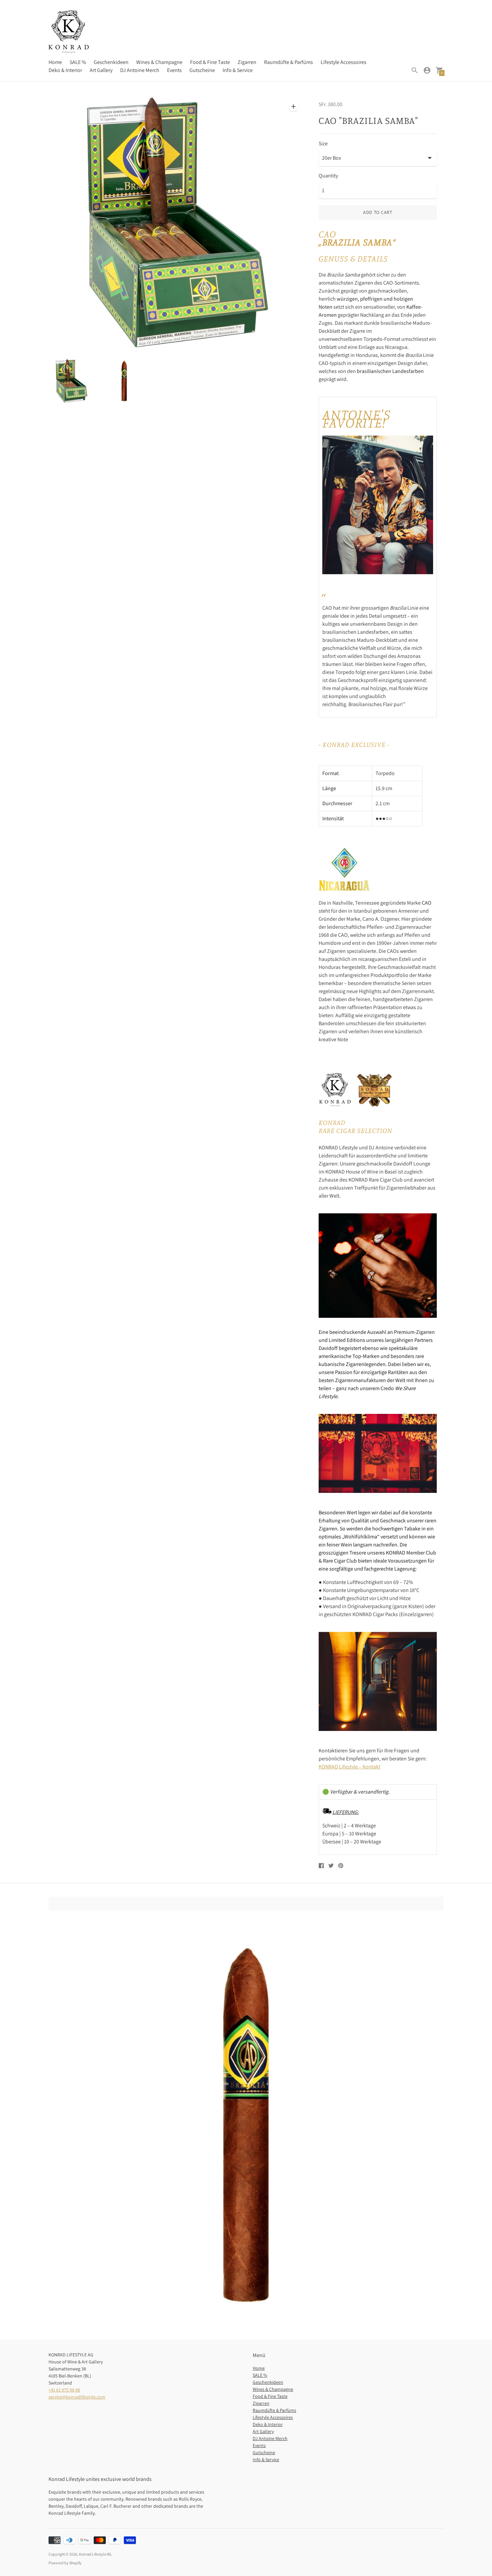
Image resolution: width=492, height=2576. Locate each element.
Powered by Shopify (65, 2563)
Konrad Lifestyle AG (95, 2554)
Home (55, 62)
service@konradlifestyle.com (77, 2397)
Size (323, 144)
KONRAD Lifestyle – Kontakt (349, 1767)
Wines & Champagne (159, 62)
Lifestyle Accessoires (344, 62)
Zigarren (247, 62)
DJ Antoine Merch (140, 70)
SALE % (78, 62)
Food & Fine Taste (210, 62)
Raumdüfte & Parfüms (289, 62)
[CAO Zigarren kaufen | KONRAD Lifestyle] (345, 889)
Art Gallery (101, 70)
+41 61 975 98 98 (64, 2390)
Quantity (328, 176)
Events (174, 70)
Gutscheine (202, 70)
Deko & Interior (65, 70)
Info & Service (238, 70)
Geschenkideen (111, 62)
